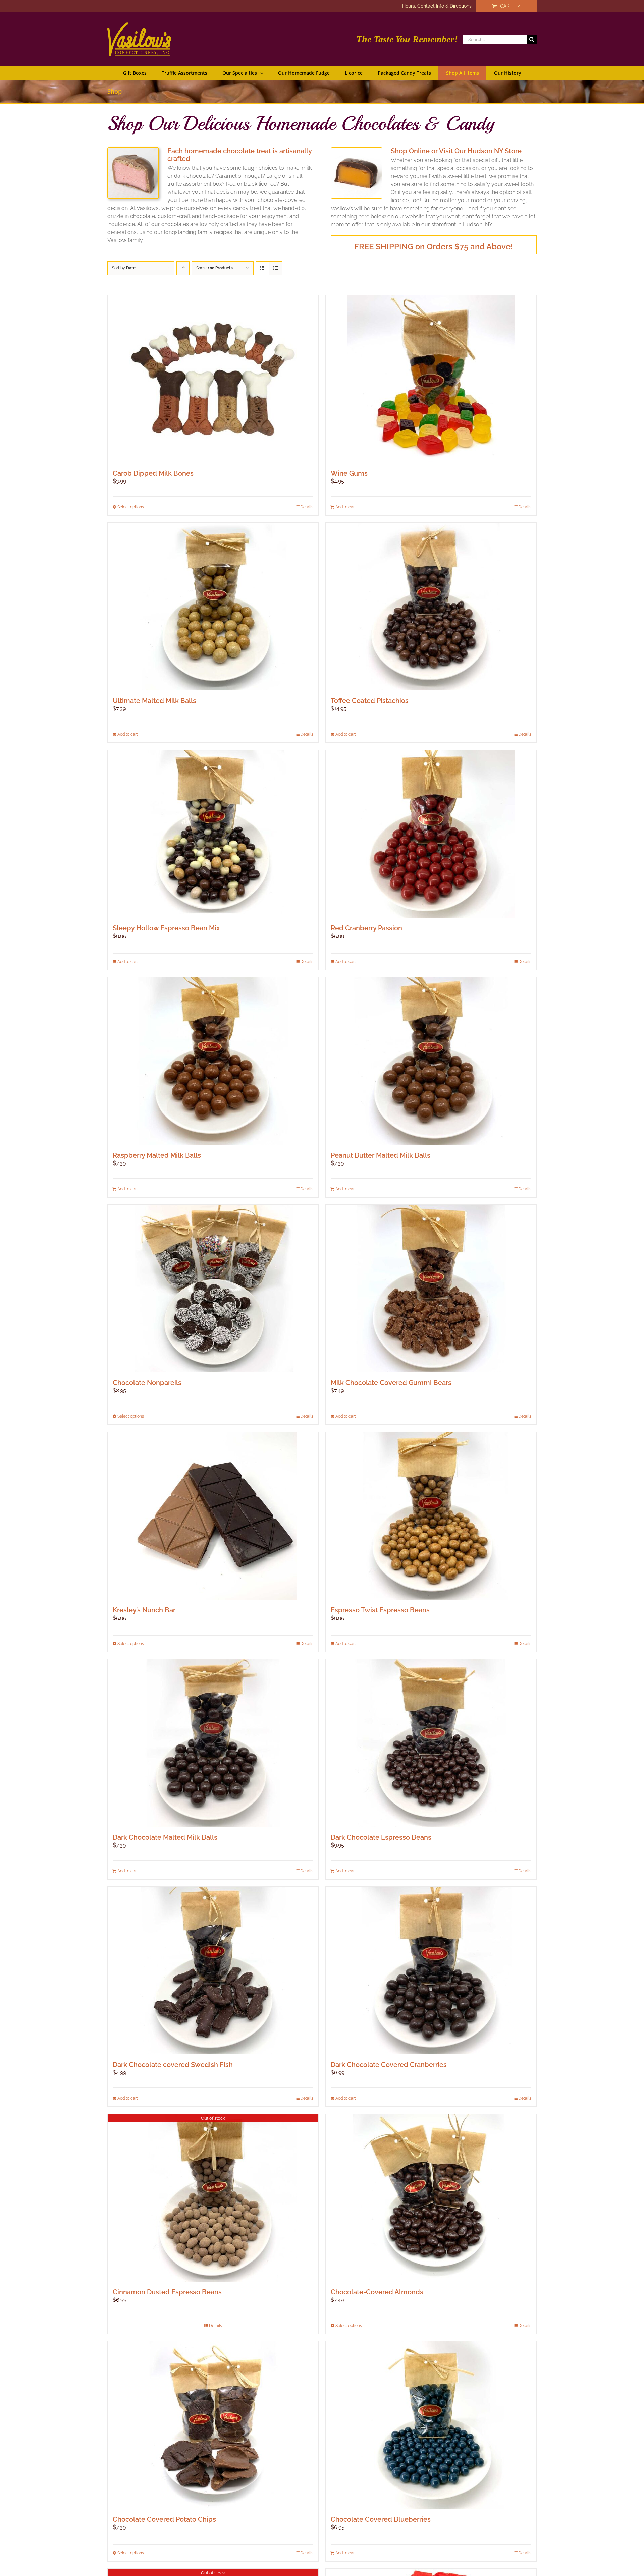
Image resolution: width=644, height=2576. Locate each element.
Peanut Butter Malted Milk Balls (381, 1155)
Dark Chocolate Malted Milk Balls (165, 1837)
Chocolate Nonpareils (147, 1383)
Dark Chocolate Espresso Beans (381, 1837)
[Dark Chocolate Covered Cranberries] (431, 1970)
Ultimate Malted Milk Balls (154, 701)
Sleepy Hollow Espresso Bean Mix (166, 928)
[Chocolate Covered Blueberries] (431, 2425)
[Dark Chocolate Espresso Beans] (431, 1743)
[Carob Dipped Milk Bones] (213, 379)
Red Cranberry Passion (366, 928)
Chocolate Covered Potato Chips (164, 2519)
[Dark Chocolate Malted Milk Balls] (213, 1743)
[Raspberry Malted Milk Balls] (213, 1061)
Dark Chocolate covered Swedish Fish (173, 2065)
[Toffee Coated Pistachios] (431, 607)
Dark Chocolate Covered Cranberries (389, 2065)
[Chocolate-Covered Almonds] (431, 2198)
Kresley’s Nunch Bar (144, 1610)
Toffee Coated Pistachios (370, 701)
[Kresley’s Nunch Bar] (213, 1516)
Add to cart (346, 507)
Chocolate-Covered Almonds (377, 2292)
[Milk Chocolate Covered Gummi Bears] (431, 1289)
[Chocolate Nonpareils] (213, 1289)
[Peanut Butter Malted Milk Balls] (431, 1061)
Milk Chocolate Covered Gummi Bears (391, 1383)
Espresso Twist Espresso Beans (380, 1610)
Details (307, 507)
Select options (131, 507)
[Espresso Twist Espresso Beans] (431, 1516)
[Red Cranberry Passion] (431, 834)
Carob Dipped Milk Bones (153, 473)
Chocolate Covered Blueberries (381, 2519)
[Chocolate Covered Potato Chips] (213, 2425)
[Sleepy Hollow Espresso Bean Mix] (213, 834)
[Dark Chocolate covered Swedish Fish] (213, 1970)
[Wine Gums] (431, 379)
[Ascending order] (183, 268)
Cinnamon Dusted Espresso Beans (167, 2292)
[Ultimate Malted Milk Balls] (213, 607)
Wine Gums (349, 473)
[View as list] (276, 268)
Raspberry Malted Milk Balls (157, 1155)
